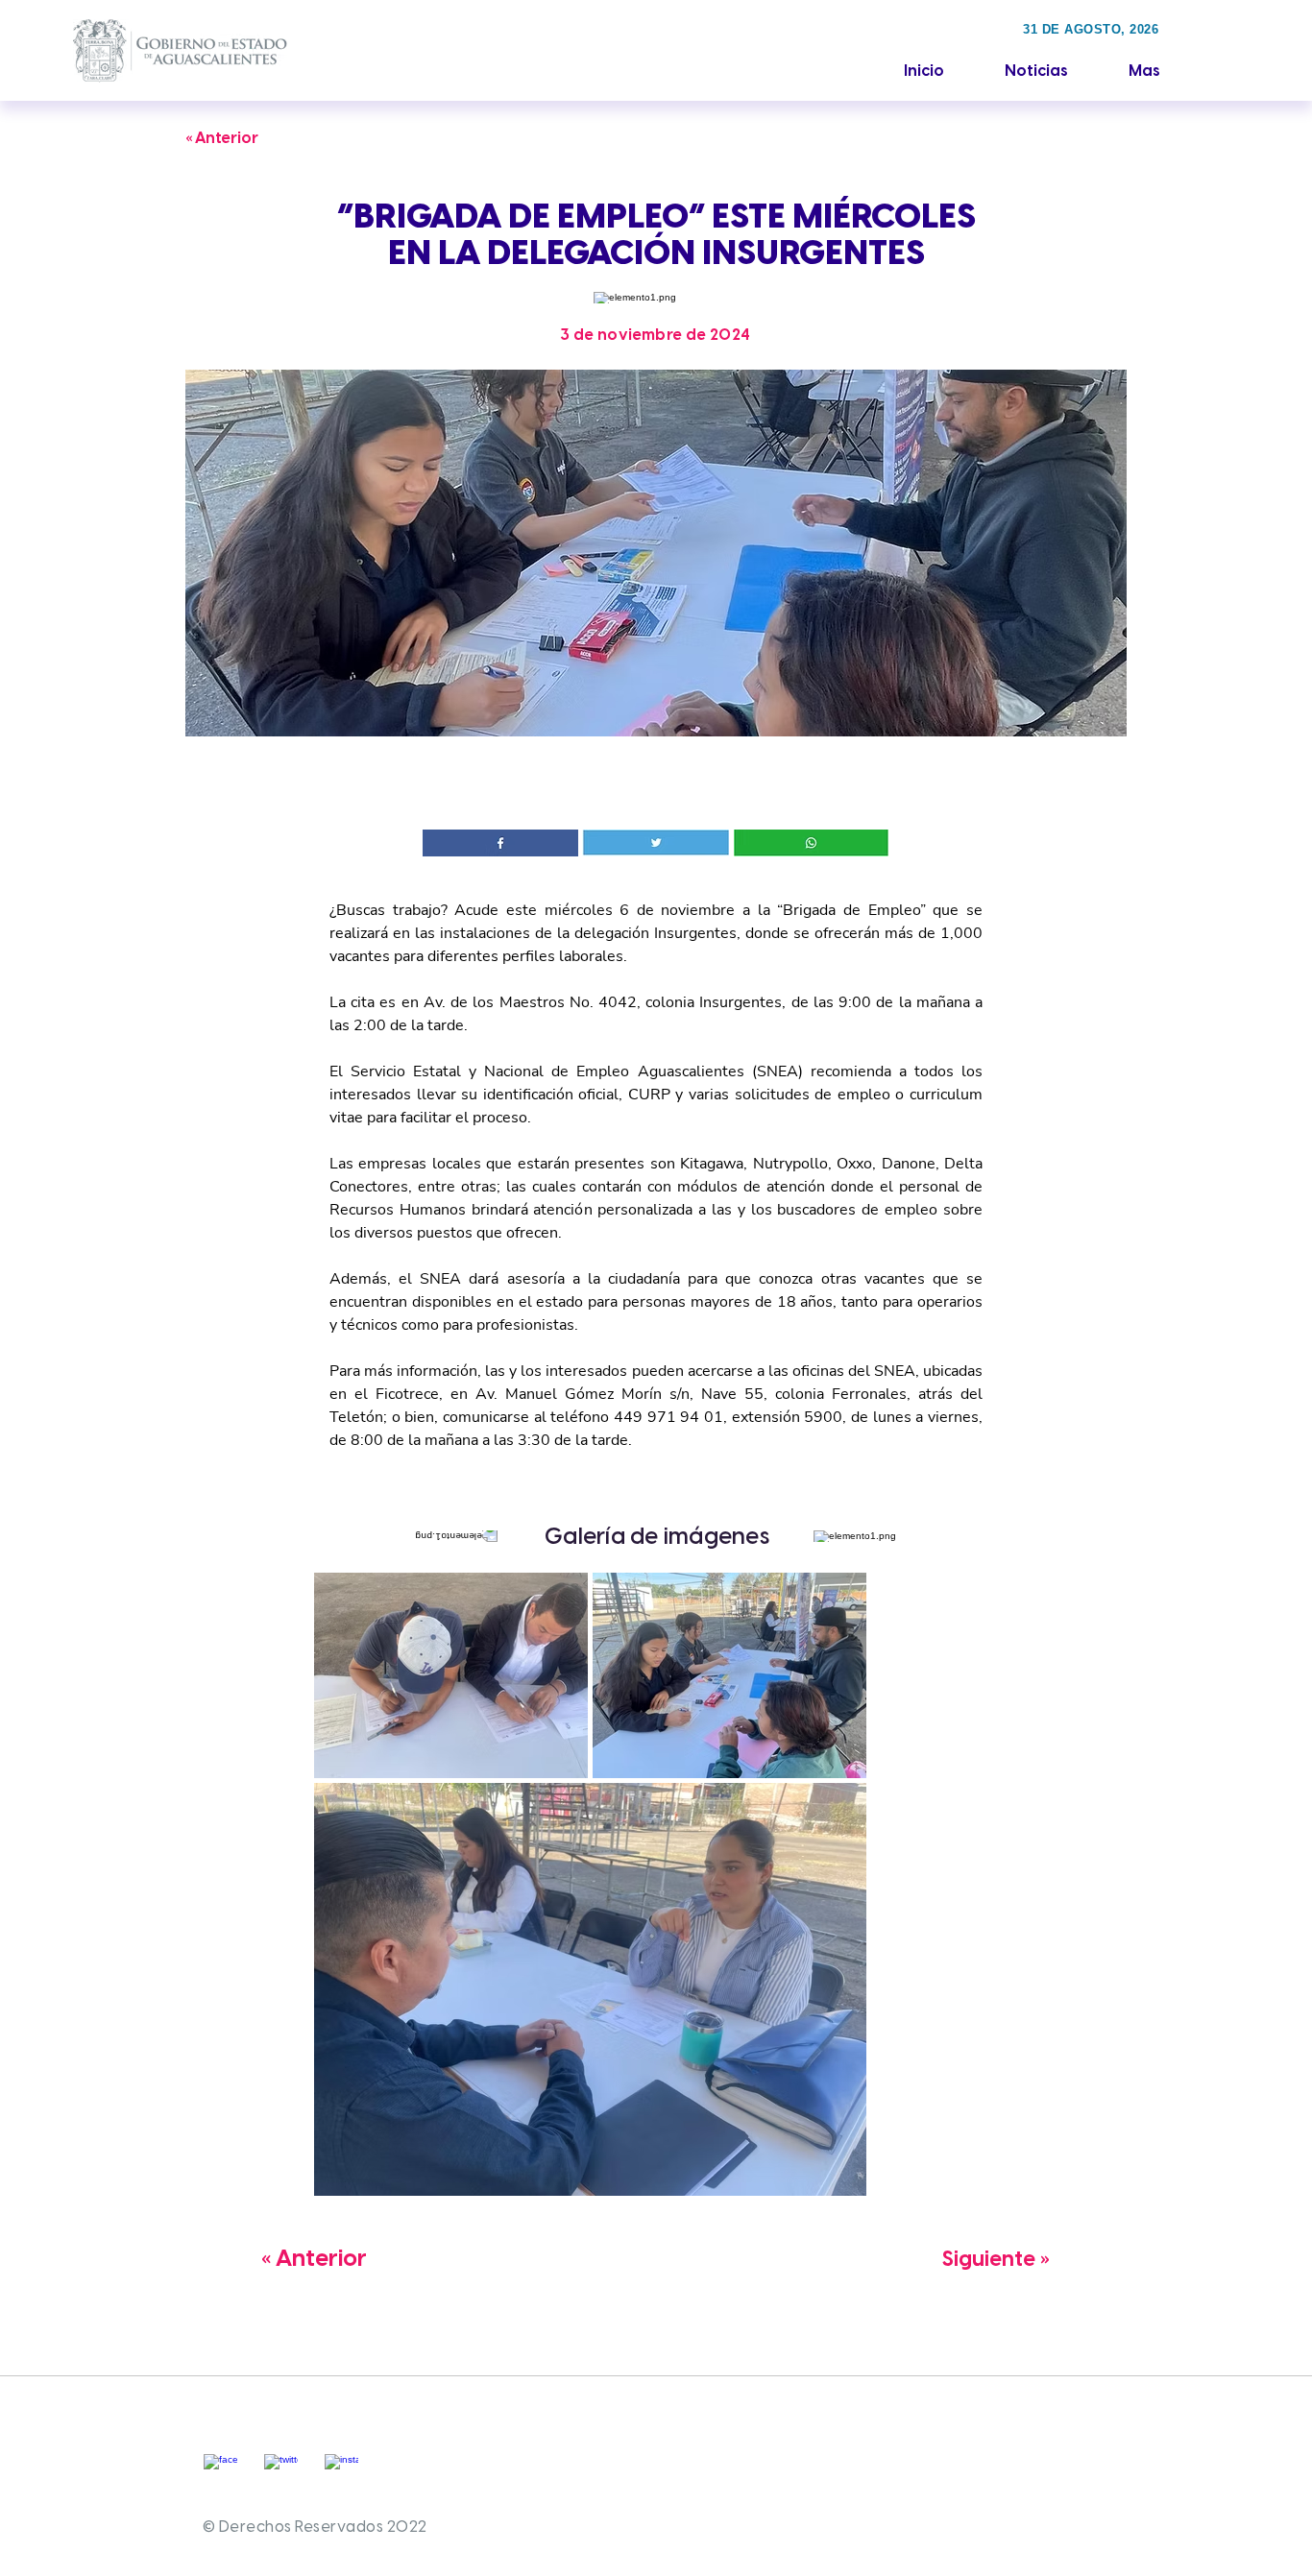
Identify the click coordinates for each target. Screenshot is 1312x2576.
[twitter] (281, 2471)
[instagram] (341, 2471)
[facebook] (220, 2471)
